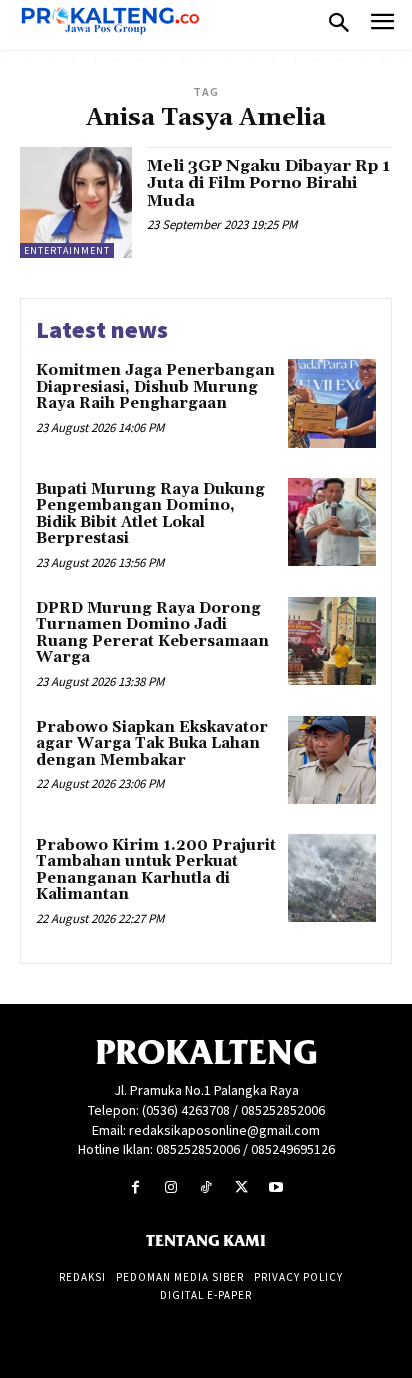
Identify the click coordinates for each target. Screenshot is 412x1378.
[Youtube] (276, 1187)
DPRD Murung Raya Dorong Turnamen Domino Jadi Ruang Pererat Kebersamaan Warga (152, 633)
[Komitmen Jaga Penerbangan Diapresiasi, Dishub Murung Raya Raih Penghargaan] (332, 403)
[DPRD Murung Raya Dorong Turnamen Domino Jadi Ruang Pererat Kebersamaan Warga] (332, 641)
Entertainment (67, 250)
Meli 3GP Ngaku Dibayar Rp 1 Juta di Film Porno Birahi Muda (268, 183)
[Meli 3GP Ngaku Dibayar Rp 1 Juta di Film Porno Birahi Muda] (76, 203)
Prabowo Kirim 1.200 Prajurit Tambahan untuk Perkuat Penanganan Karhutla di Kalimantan (156, 870)
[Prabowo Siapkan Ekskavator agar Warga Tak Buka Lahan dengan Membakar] (332, 760)
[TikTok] (205, 1187)
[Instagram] (170, 1187)
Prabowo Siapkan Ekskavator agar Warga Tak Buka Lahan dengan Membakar (152, 744)
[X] (241, 1187)
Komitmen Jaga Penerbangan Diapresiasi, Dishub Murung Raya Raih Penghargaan (155, 387)
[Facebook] (135, 1187)
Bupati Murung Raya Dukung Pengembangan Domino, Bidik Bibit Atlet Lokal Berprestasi (150, 514)
